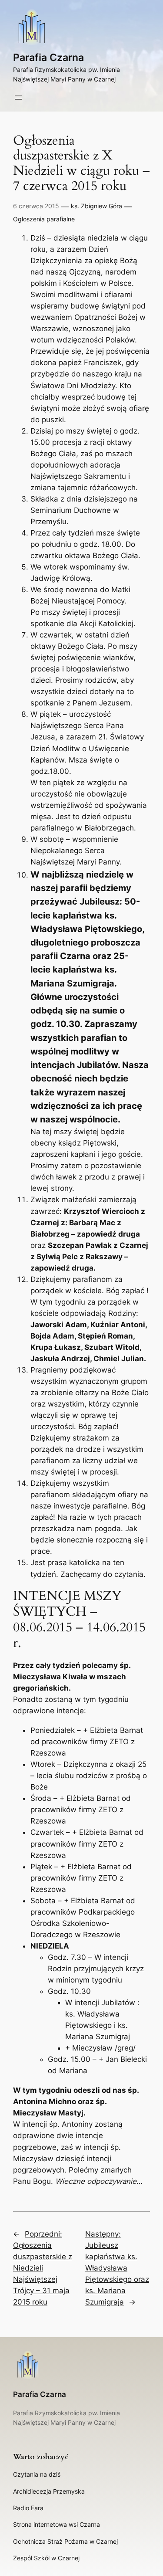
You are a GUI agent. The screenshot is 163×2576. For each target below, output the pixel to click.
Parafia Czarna (48, 57)
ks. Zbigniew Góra (96, 206)
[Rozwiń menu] (18, 98)
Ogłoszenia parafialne (44, 219)
